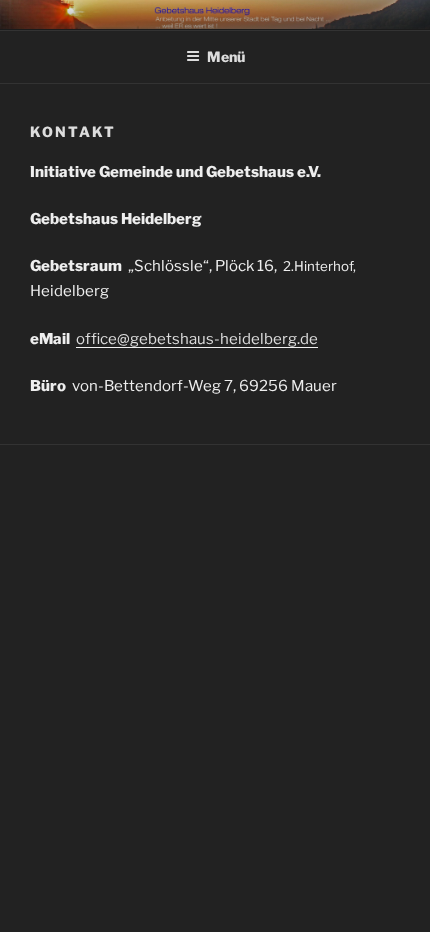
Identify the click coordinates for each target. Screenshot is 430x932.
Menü (226, 56)
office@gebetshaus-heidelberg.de (197, 339)
